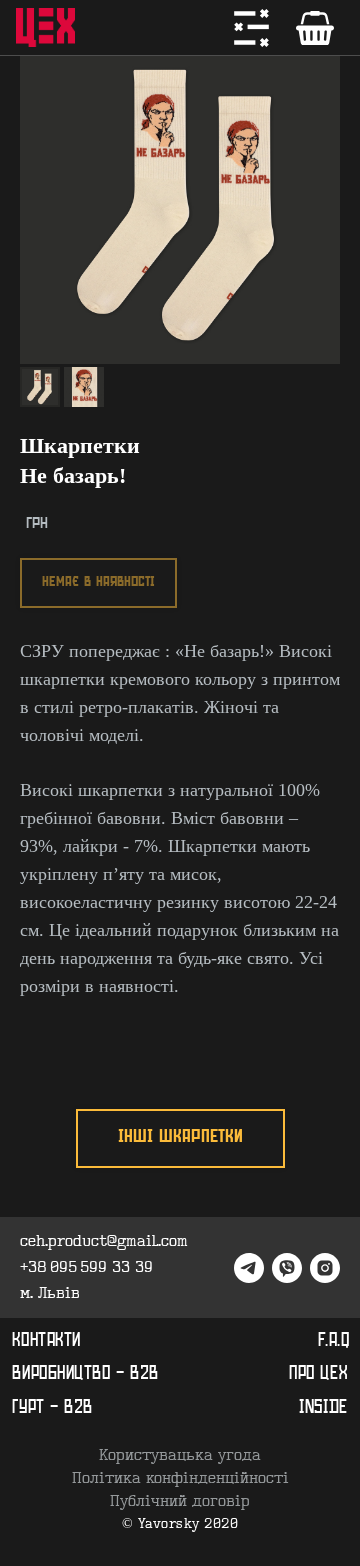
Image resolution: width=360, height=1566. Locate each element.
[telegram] (249, 1268)
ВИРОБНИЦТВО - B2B (85, 1374)
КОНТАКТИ (46, 1341)
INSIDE (323, 1408)
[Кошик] (315, 28)
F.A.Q (333, 1341)
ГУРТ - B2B (52, 1408)
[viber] (287, 1268)
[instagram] (325, 1268)
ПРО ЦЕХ (318, 1374)
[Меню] (251, 28)
